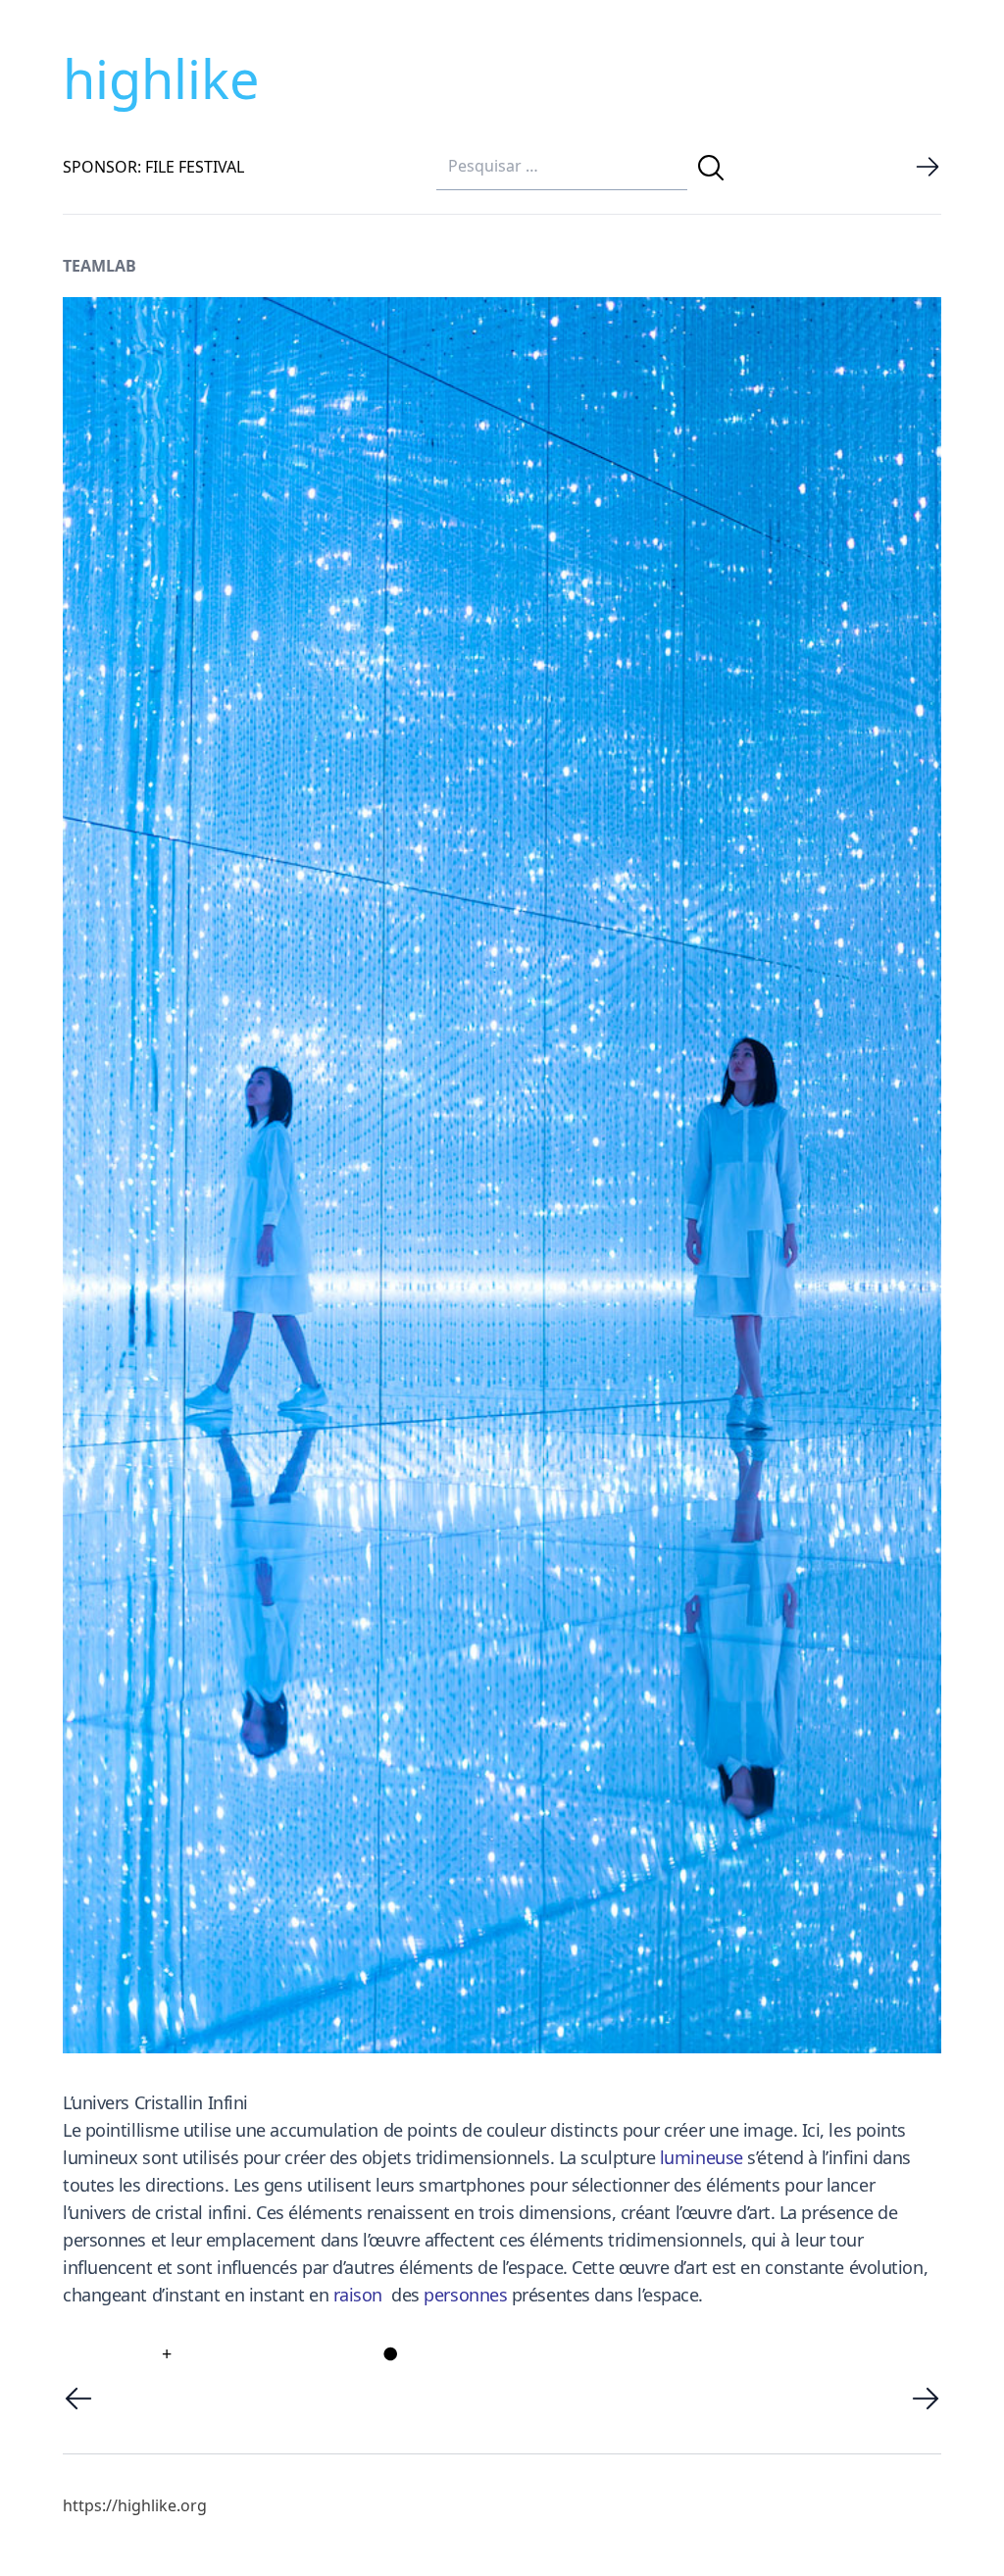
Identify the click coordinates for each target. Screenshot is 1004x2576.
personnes (465, 2295)
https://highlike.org (135, 2505)
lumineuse (702, 2157)
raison (358, 2295)
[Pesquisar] (711, 168)
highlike (161, 78)
